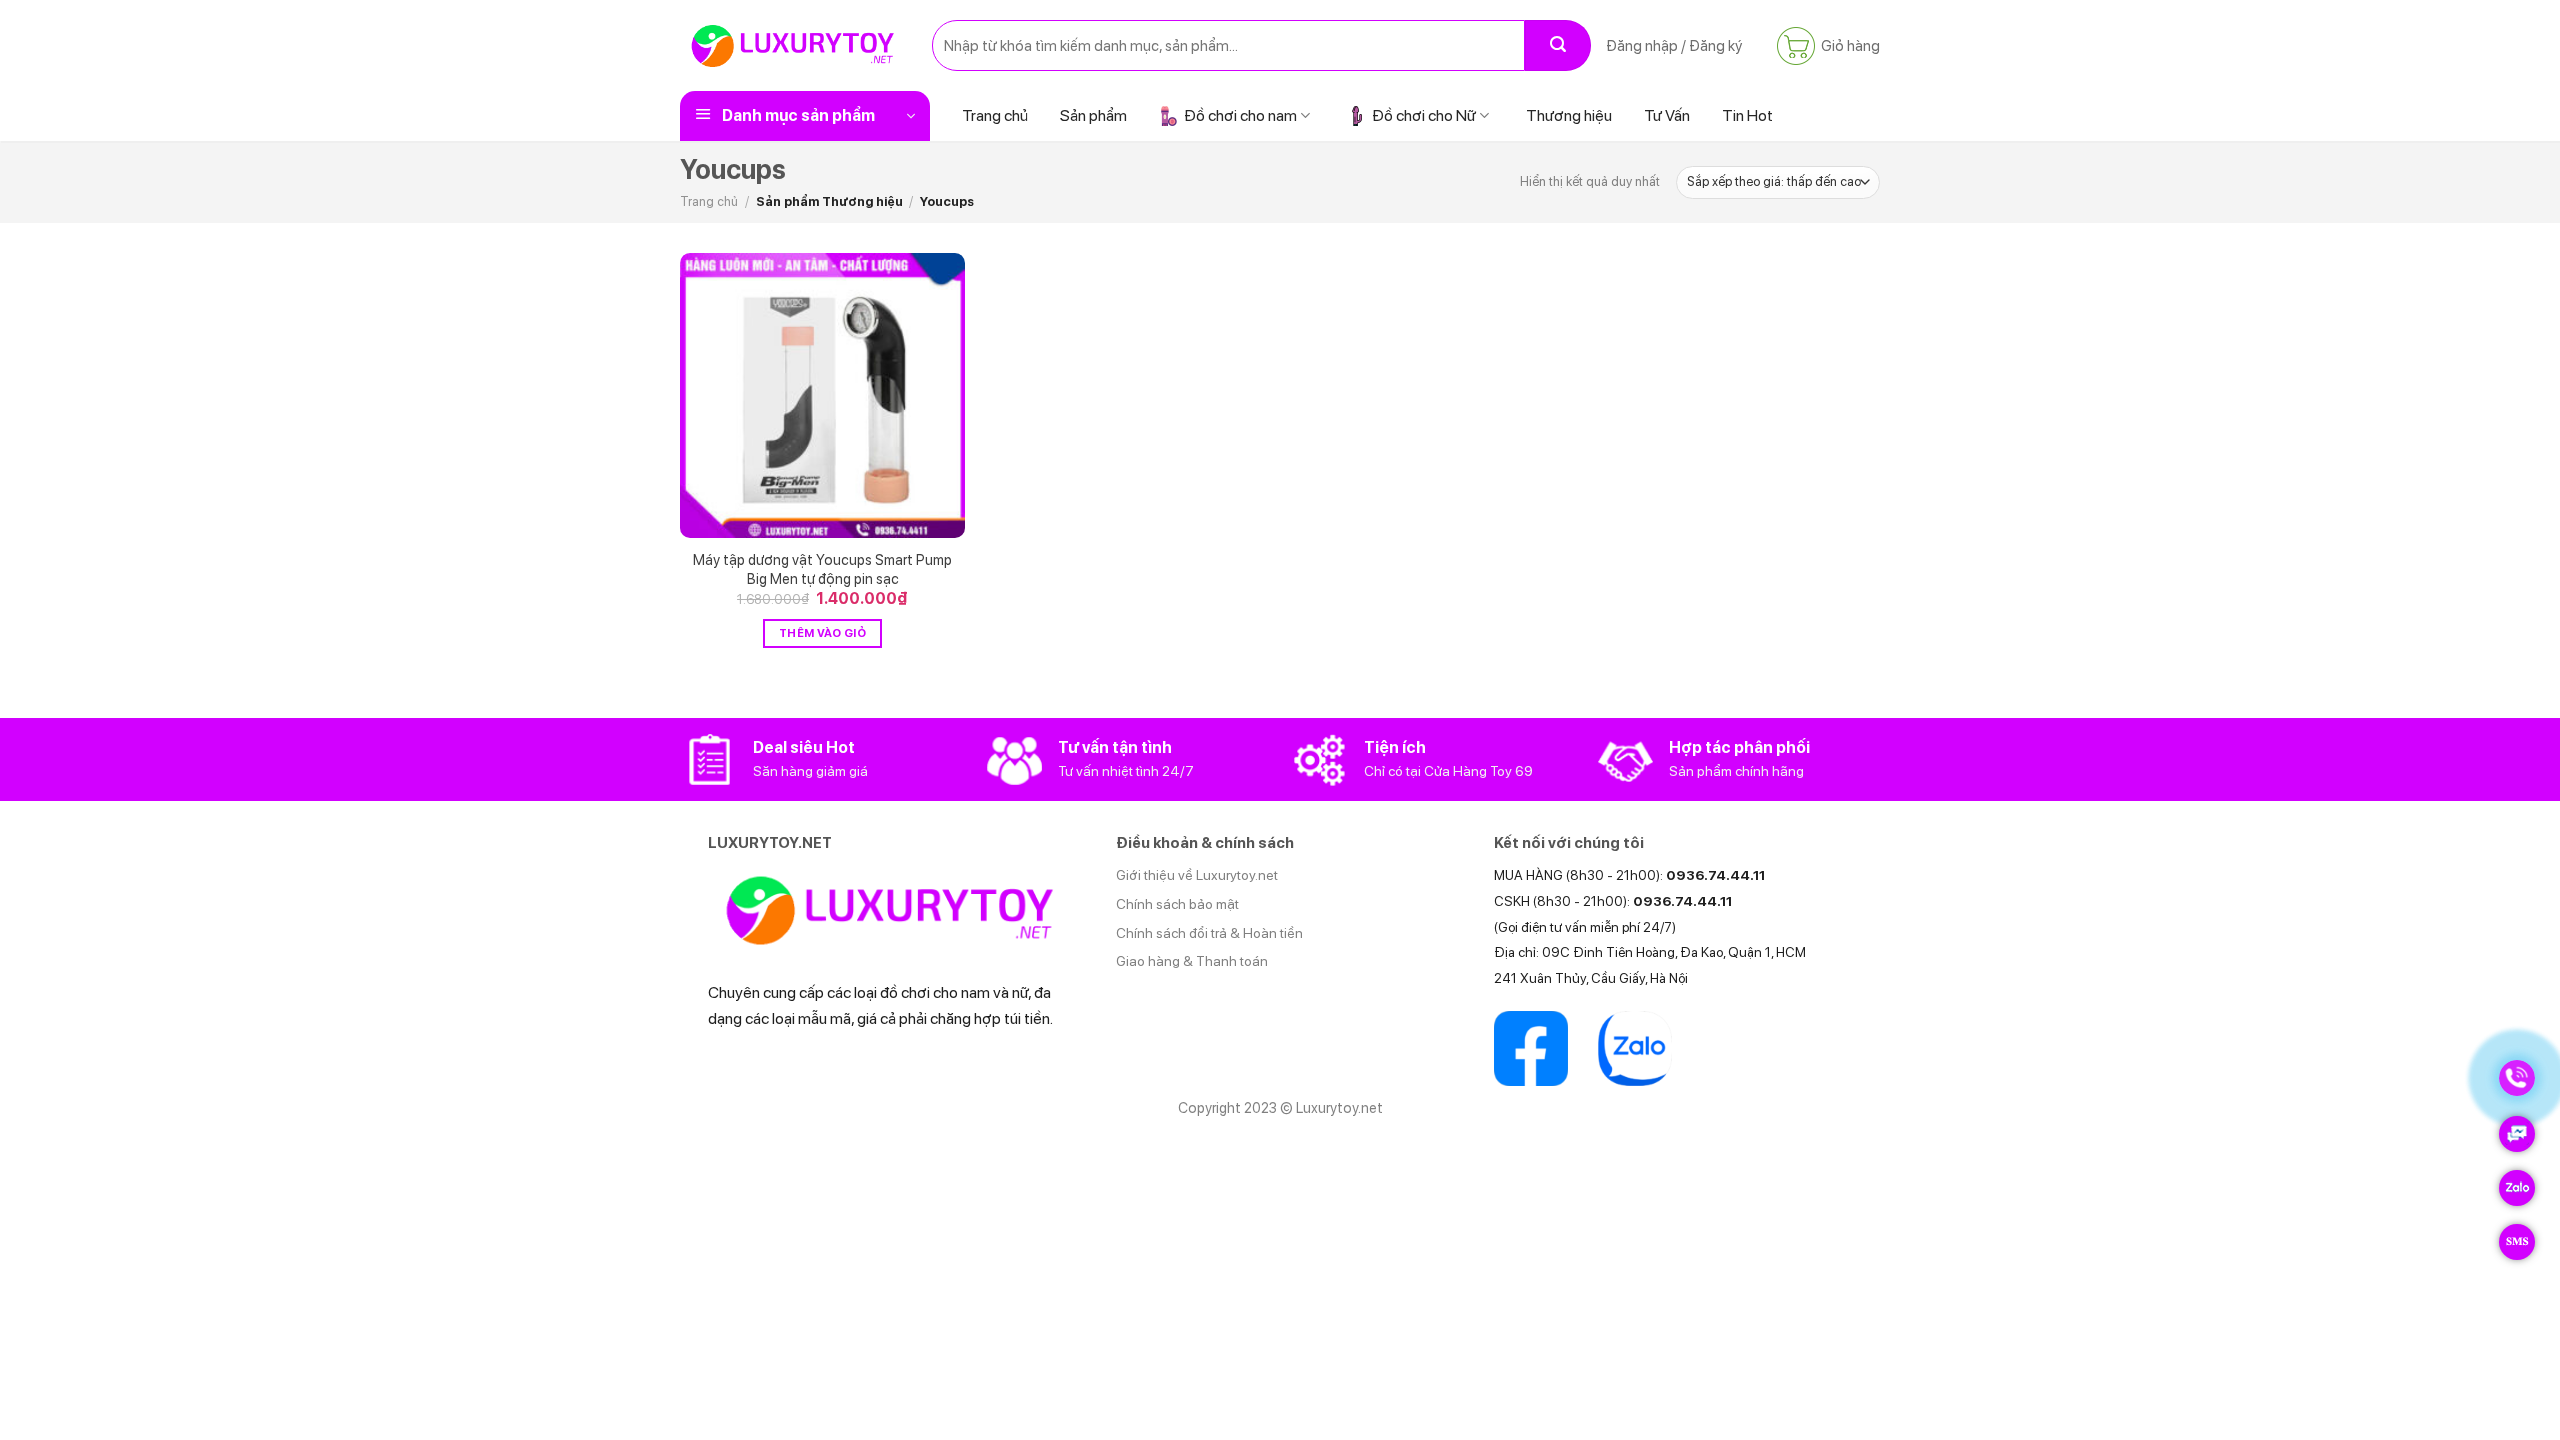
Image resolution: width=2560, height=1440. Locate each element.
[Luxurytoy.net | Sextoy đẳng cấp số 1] (791, 46)
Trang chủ (995, 115)
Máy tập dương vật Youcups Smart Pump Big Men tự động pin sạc (822, 569)
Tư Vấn (1667, 115)
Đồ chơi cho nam (1240, 115)
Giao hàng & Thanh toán (1192, 961)
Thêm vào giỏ (822, 633)
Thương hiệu (1569, 115)
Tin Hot (1747, 115)
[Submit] (1558, 45)
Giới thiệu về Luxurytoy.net (1197, 875)
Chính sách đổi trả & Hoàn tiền (1209, 933)
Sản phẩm (1093, 115)
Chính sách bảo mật (1177, 904)
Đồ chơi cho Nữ (1424, 115)
